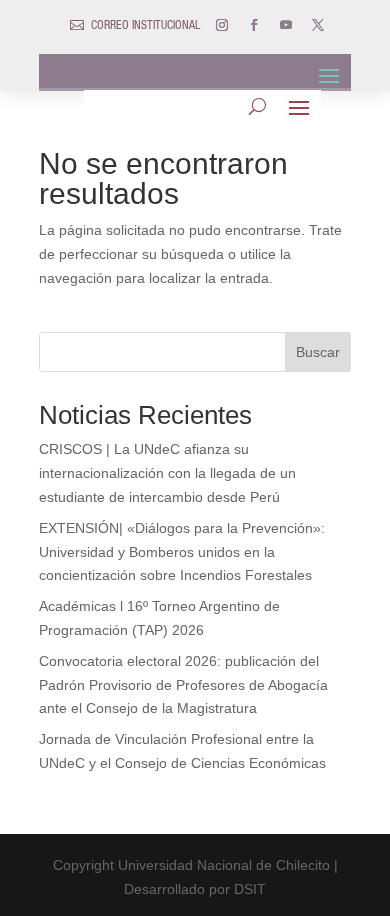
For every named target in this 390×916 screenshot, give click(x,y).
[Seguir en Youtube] (286, 25)
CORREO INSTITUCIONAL (145, 26)
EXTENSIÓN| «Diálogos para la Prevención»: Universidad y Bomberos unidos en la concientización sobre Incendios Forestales (182, 552)
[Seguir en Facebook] (254, 25)
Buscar (318, 352)
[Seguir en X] (318, 25)
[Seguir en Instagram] (222, 25)
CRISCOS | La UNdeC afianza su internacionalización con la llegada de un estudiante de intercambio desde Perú (167, 473)
